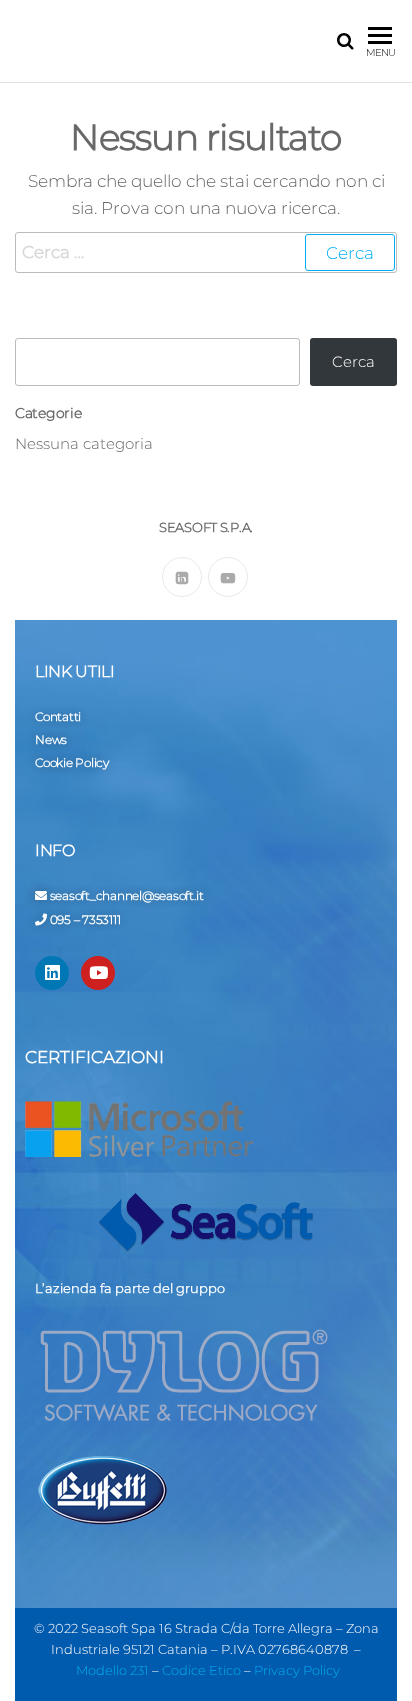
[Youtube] (228, 577)
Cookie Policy (72, 762)
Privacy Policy (297, 1670)
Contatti (58, 716)
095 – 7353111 (85, 919)
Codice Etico (201, 1670)
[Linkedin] (52, 973)
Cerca (353, 361)
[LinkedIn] (182, 577)
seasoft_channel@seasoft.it (127, 895)
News (51, 739)
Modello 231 (112, 1670)
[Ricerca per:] (206, 252)
